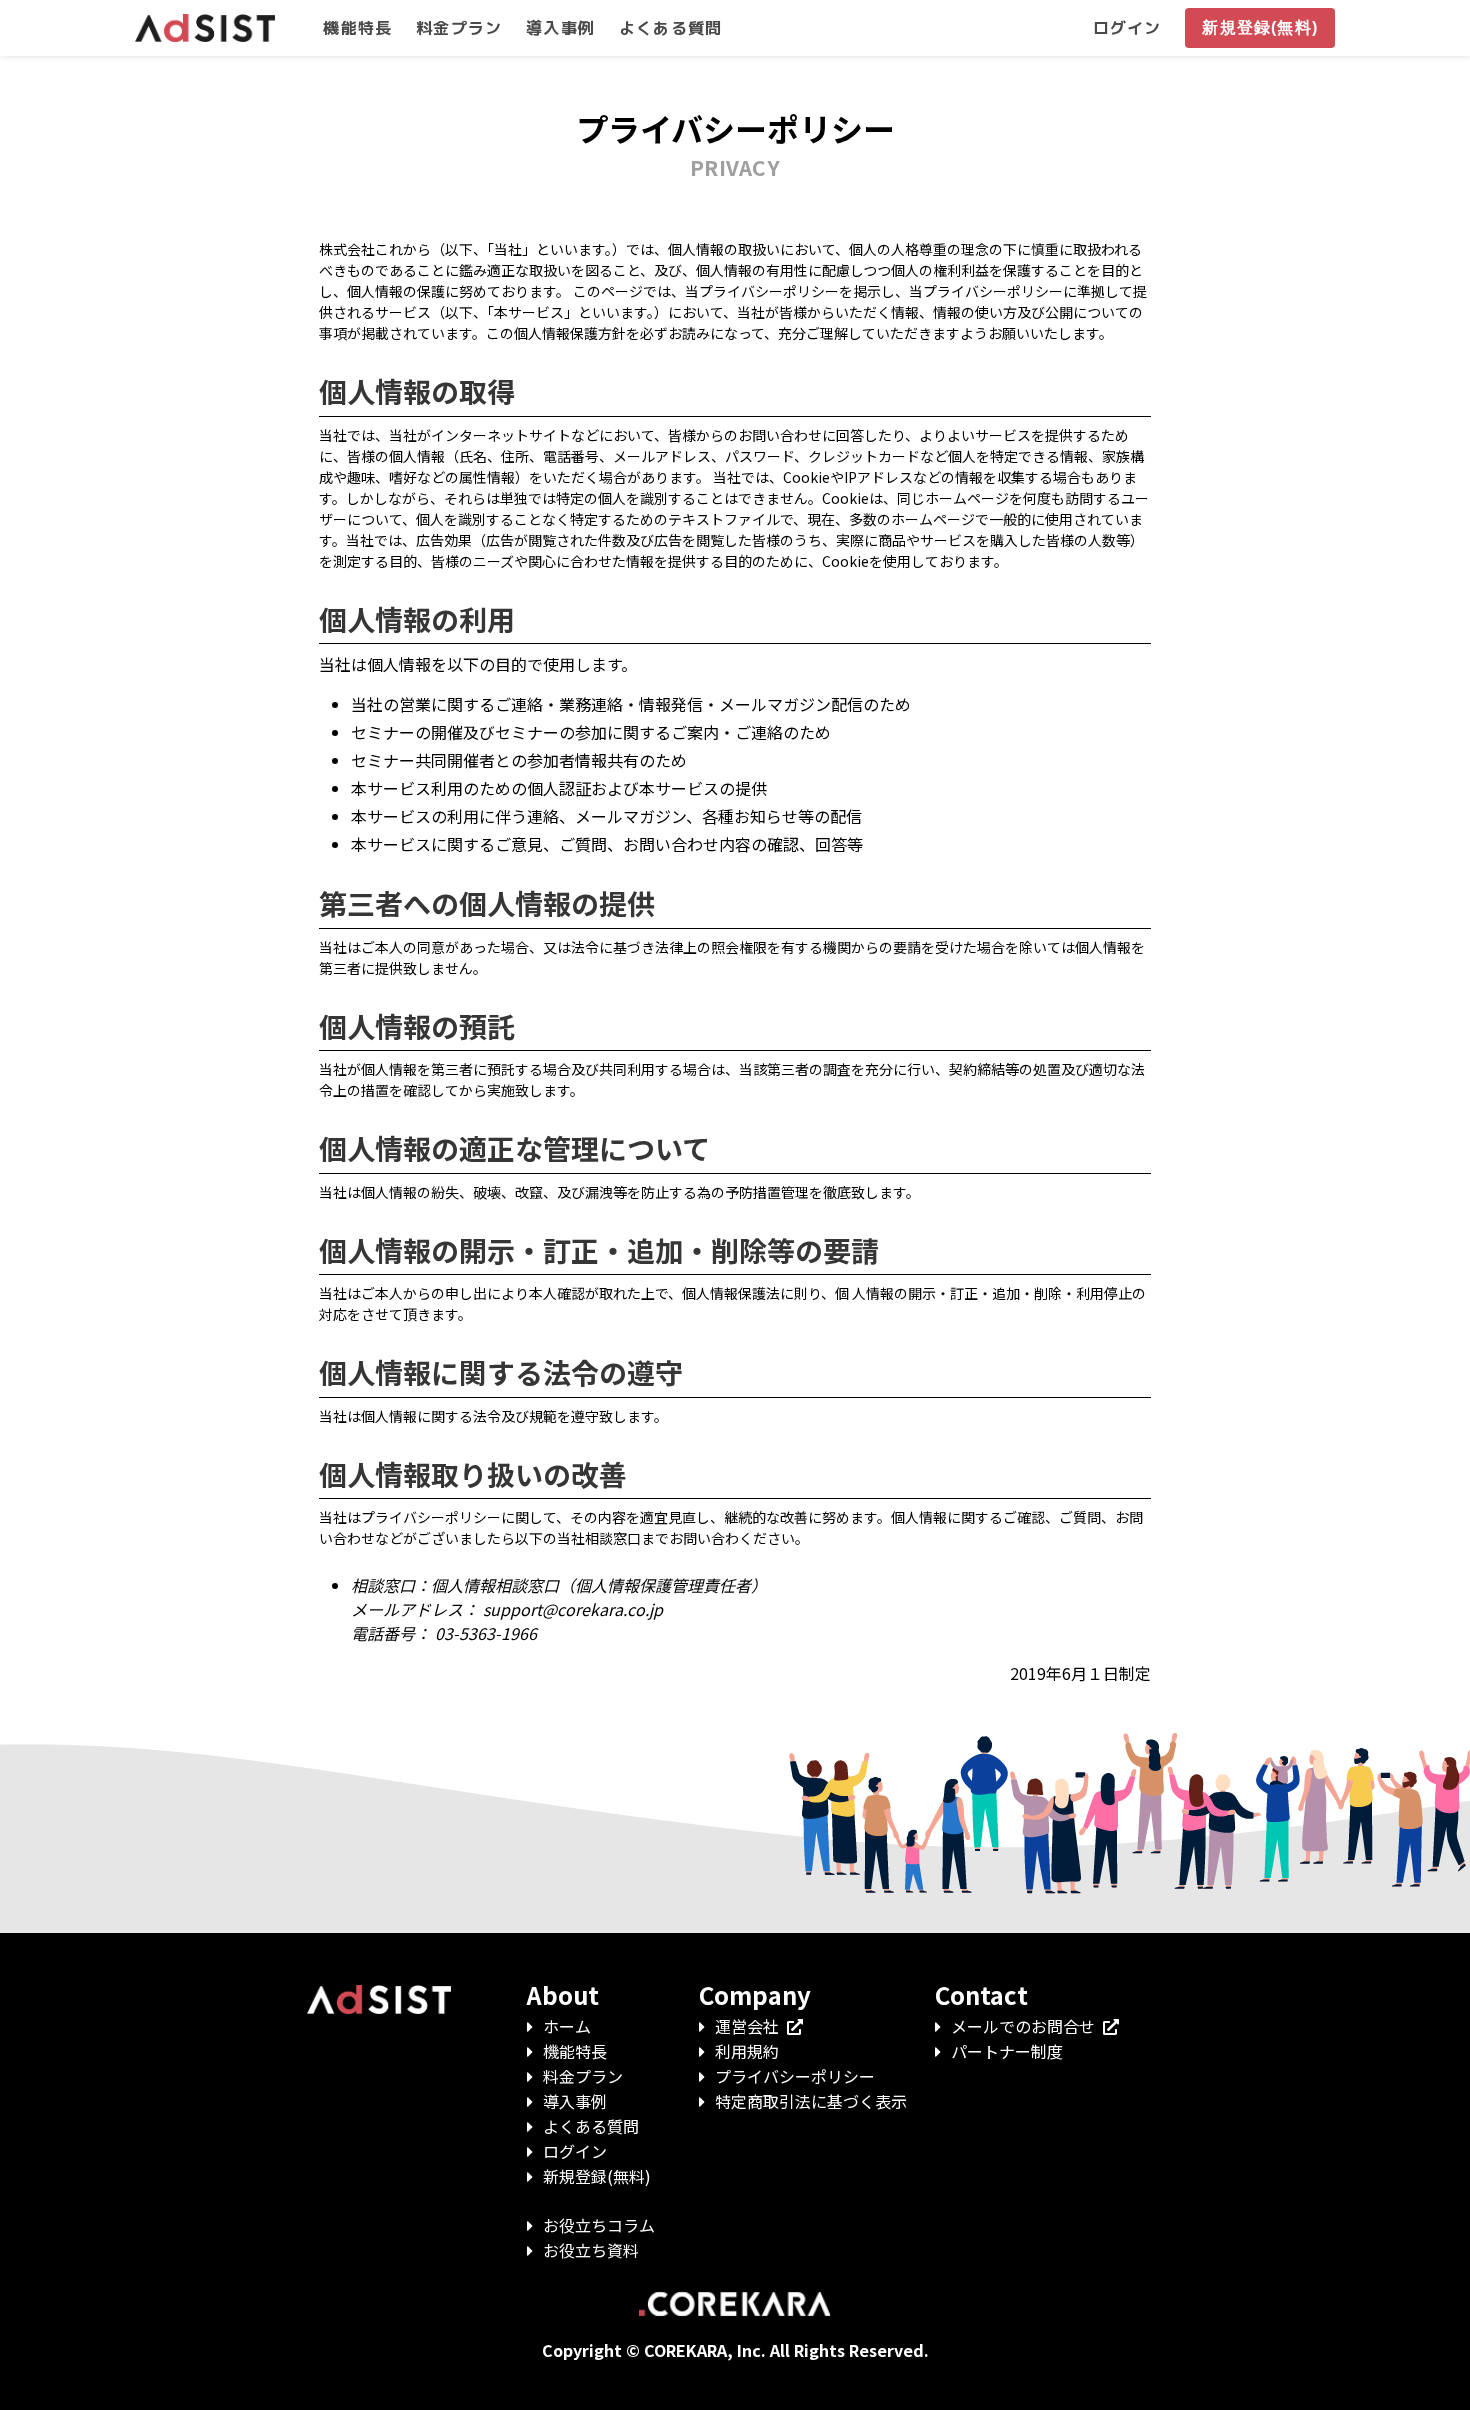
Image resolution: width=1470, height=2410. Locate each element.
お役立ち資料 (591, 2250)
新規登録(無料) (597, 2176)
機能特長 (575, 2051)
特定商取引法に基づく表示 (811, 2101)
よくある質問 (591, 2126)
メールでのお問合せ (1023, 2026)
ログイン (575, 2151)
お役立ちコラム (599, 2225)
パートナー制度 (1007, 2051)
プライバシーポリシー (795, 2076)
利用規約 (747, 2051)
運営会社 (747, 2026)
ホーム (567, 2026)
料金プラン (583, 2076)
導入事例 (575, 2101)
